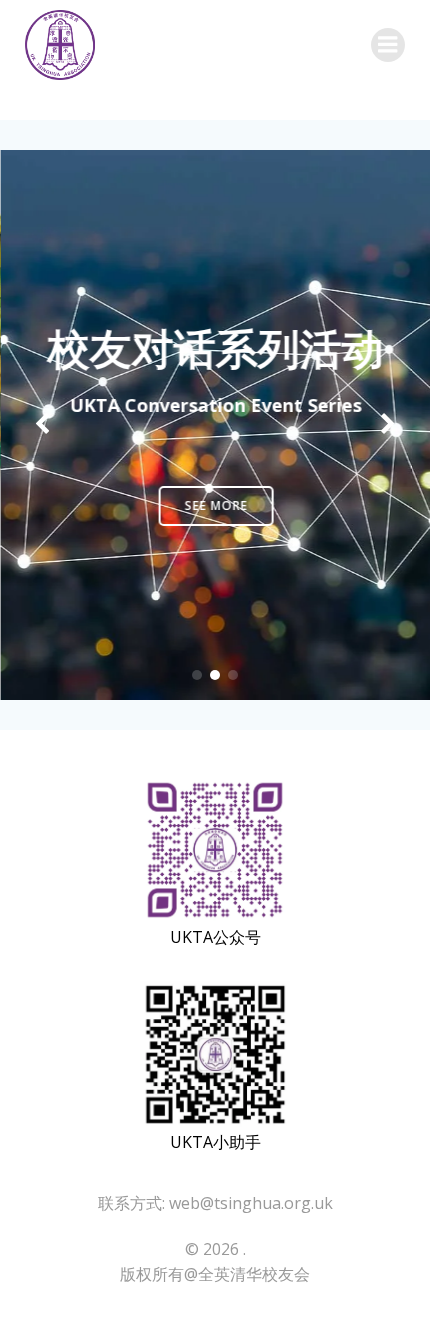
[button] (197, 675)
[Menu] (388, 45)
